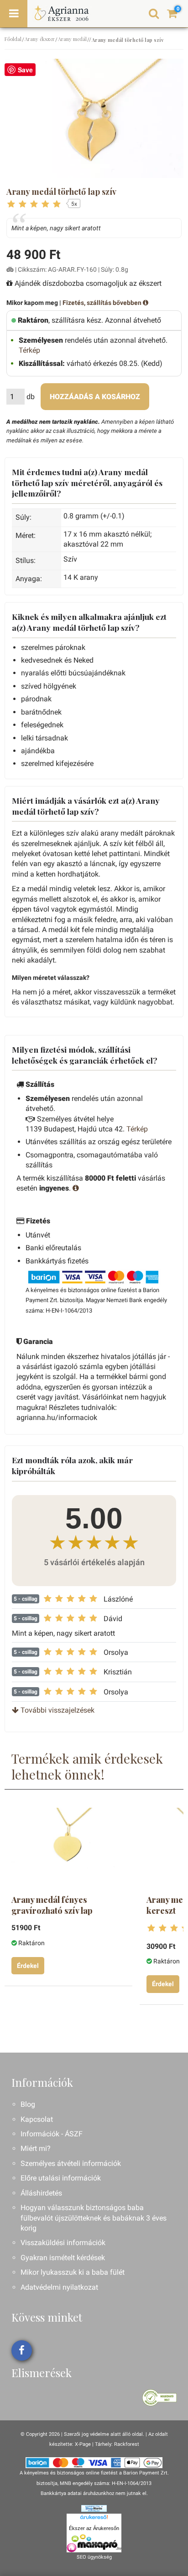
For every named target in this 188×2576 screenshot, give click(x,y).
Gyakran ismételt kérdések (63, 2258)
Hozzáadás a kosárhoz (95, 397)
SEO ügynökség (94, 2557)
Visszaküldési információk (63, 2243)
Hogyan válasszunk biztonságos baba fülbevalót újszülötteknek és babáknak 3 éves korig (94, 2218)
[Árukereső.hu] (94, 2519)
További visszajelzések (57, 1710)
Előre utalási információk (61, 2178)
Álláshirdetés (41, 2193)
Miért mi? (36, 2148)
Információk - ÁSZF (52, 2134)
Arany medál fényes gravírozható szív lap (52, 1905)
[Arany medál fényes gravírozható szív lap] (67, 1845)
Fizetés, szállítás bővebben (103, 303)
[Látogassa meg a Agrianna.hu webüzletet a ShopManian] (94, 2508)
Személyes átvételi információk (71, 2163)
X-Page (83, 2444)
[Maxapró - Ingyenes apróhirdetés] (94, 2543)
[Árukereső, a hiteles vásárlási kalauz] (159, 2397)
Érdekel (28, 1966)
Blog (28, 2104)
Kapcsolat (37, 2119)
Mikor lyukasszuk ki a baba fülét (73, 2272)
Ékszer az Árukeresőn (94, 2528)
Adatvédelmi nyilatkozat (59, 2287)
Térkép (29, 350)
